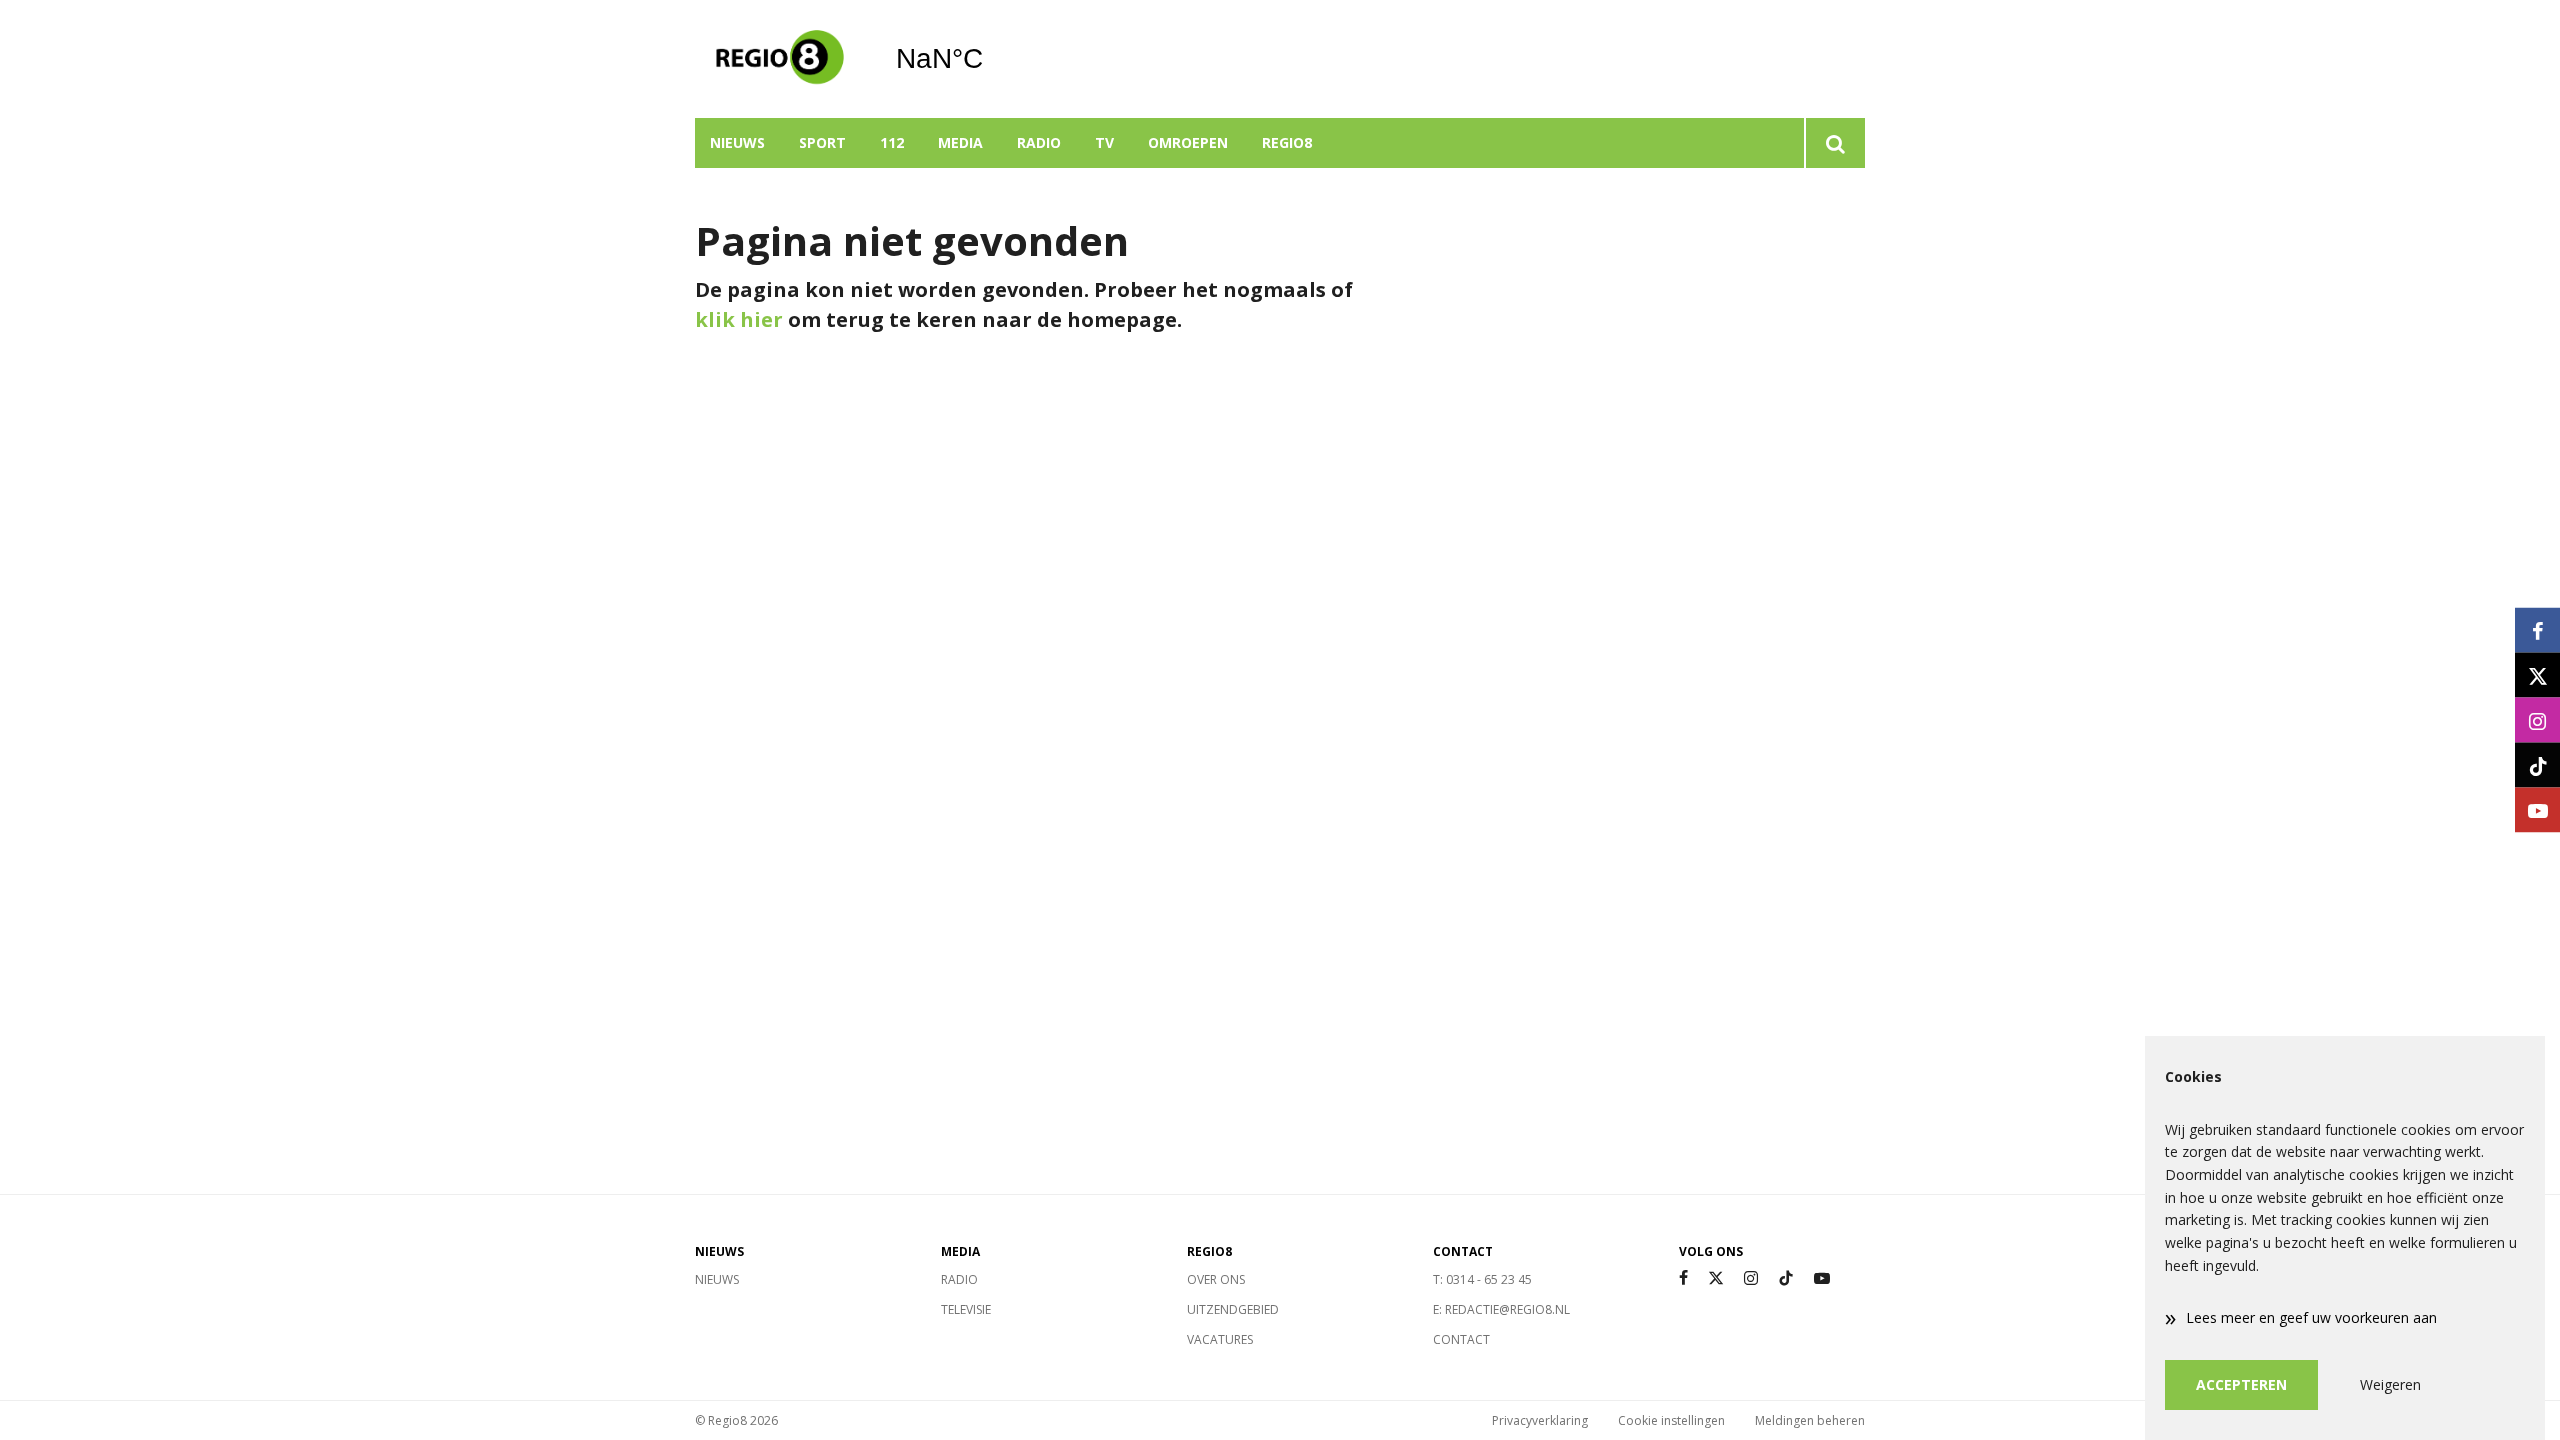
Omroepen (1188, 142)
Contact (1461, 1339)
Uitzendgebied (1233, 1309)
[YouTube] (1822, 1278)
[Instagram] (1751, 1278)
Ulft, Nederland (990, 59)
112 (892, 142)
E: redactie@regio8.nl (1501, 1309)
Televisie (966, 1309)
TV (1104, 142)
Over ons (1216, 1279)
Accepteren (2241, 1384)
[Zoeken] (1834, 143)
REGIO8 (1287, 142)
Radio (1039, 142)
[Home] (780, 59)
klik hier (739, 319)
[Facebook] (1683, 1278)
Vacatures (1220, 1339)
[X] (1716, 1278)
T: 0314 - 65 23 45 (1482, 1279)
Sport (822, 142)
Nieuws (737, 142)
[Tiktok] (1786, 1278)
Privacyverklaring (1540, 1420)
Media (960, 142)
